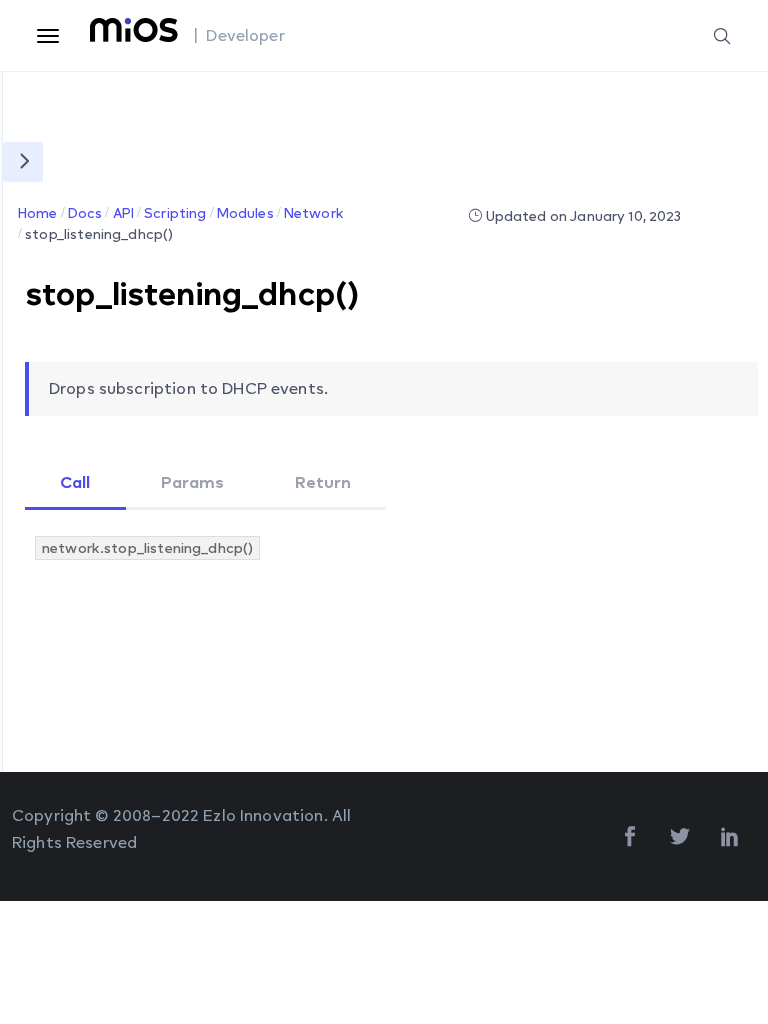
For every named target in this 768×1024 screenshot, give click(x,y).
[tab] (75, 484)
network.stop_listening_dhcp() (147, 547)
